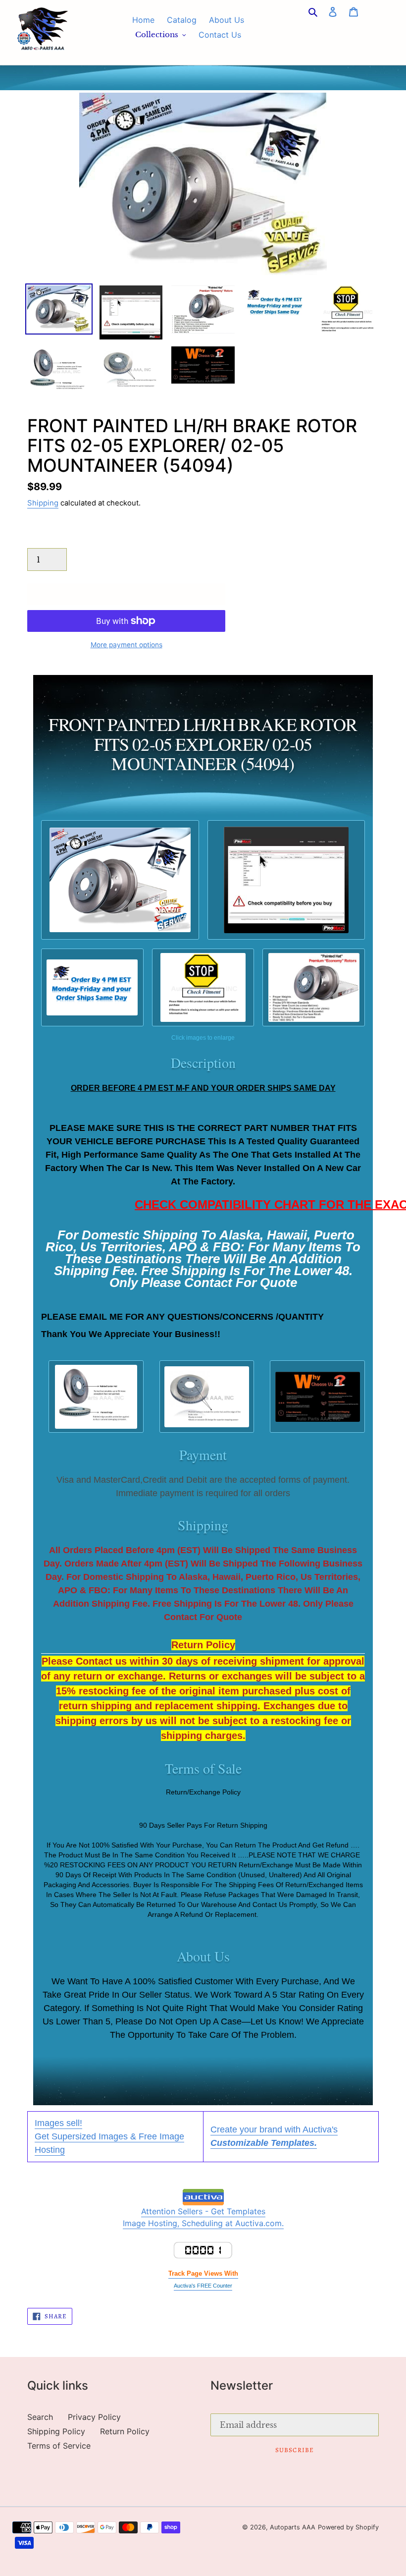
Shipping (43, 503)
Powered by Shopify (348, 2527)
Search (40, 2417)
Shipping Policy (56, 2431)
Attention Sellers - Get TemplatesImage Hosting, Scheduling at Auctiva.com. (203, 2217)
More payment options (127, 645)
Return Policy (125, 2431)
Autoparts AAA (293, 2527)
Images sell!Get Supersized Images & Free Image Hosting (109, 2136)
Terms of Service (59, 2446)
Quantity (43, 538)
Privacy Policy (94, 2417)
